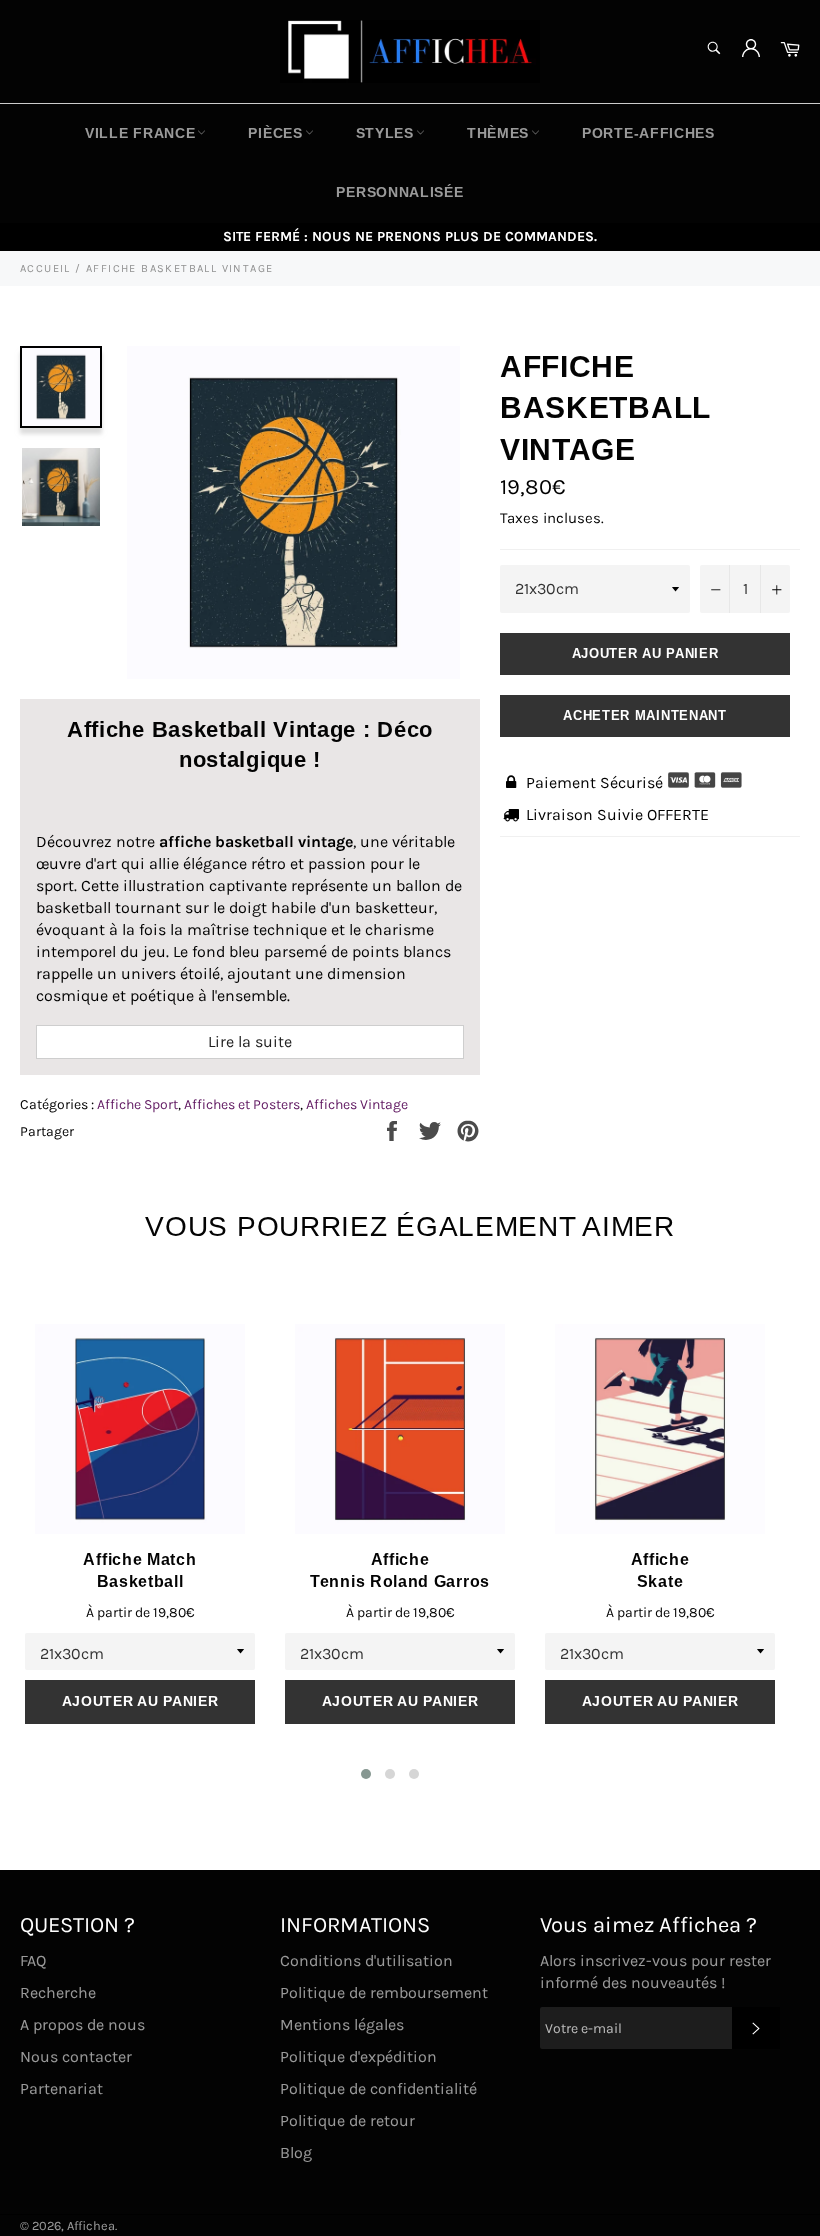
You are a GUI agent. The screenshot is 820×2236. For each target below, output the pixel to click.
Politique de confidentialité (378, 2088)
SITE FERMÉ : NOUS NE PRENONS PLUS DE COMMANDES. (410, 236)
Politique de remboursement (384, 1992)
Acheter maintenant (645, 715)
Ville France (140, 133)
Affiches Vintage (357, 1104)
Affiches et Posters (242, 1104)
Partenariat (61, 2088)
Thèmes (498, 133)
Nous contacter (76, 2056)
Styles (385, 133)
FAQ (33, 1960)
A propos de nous (82, 2024)
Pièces (275, 133)
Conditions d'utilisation (366, 1960)
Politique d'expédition (358, 2056)
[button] (366, 1774)
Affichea (91, 2225)
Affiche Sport (137, 1104)
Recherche (58, 1992)
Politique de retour (347, 2120)
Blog (296, 2152)
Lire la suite (250, 1041)
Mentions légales (342, 2024)
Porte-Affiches (648, 133)
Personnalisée (399, 192)
